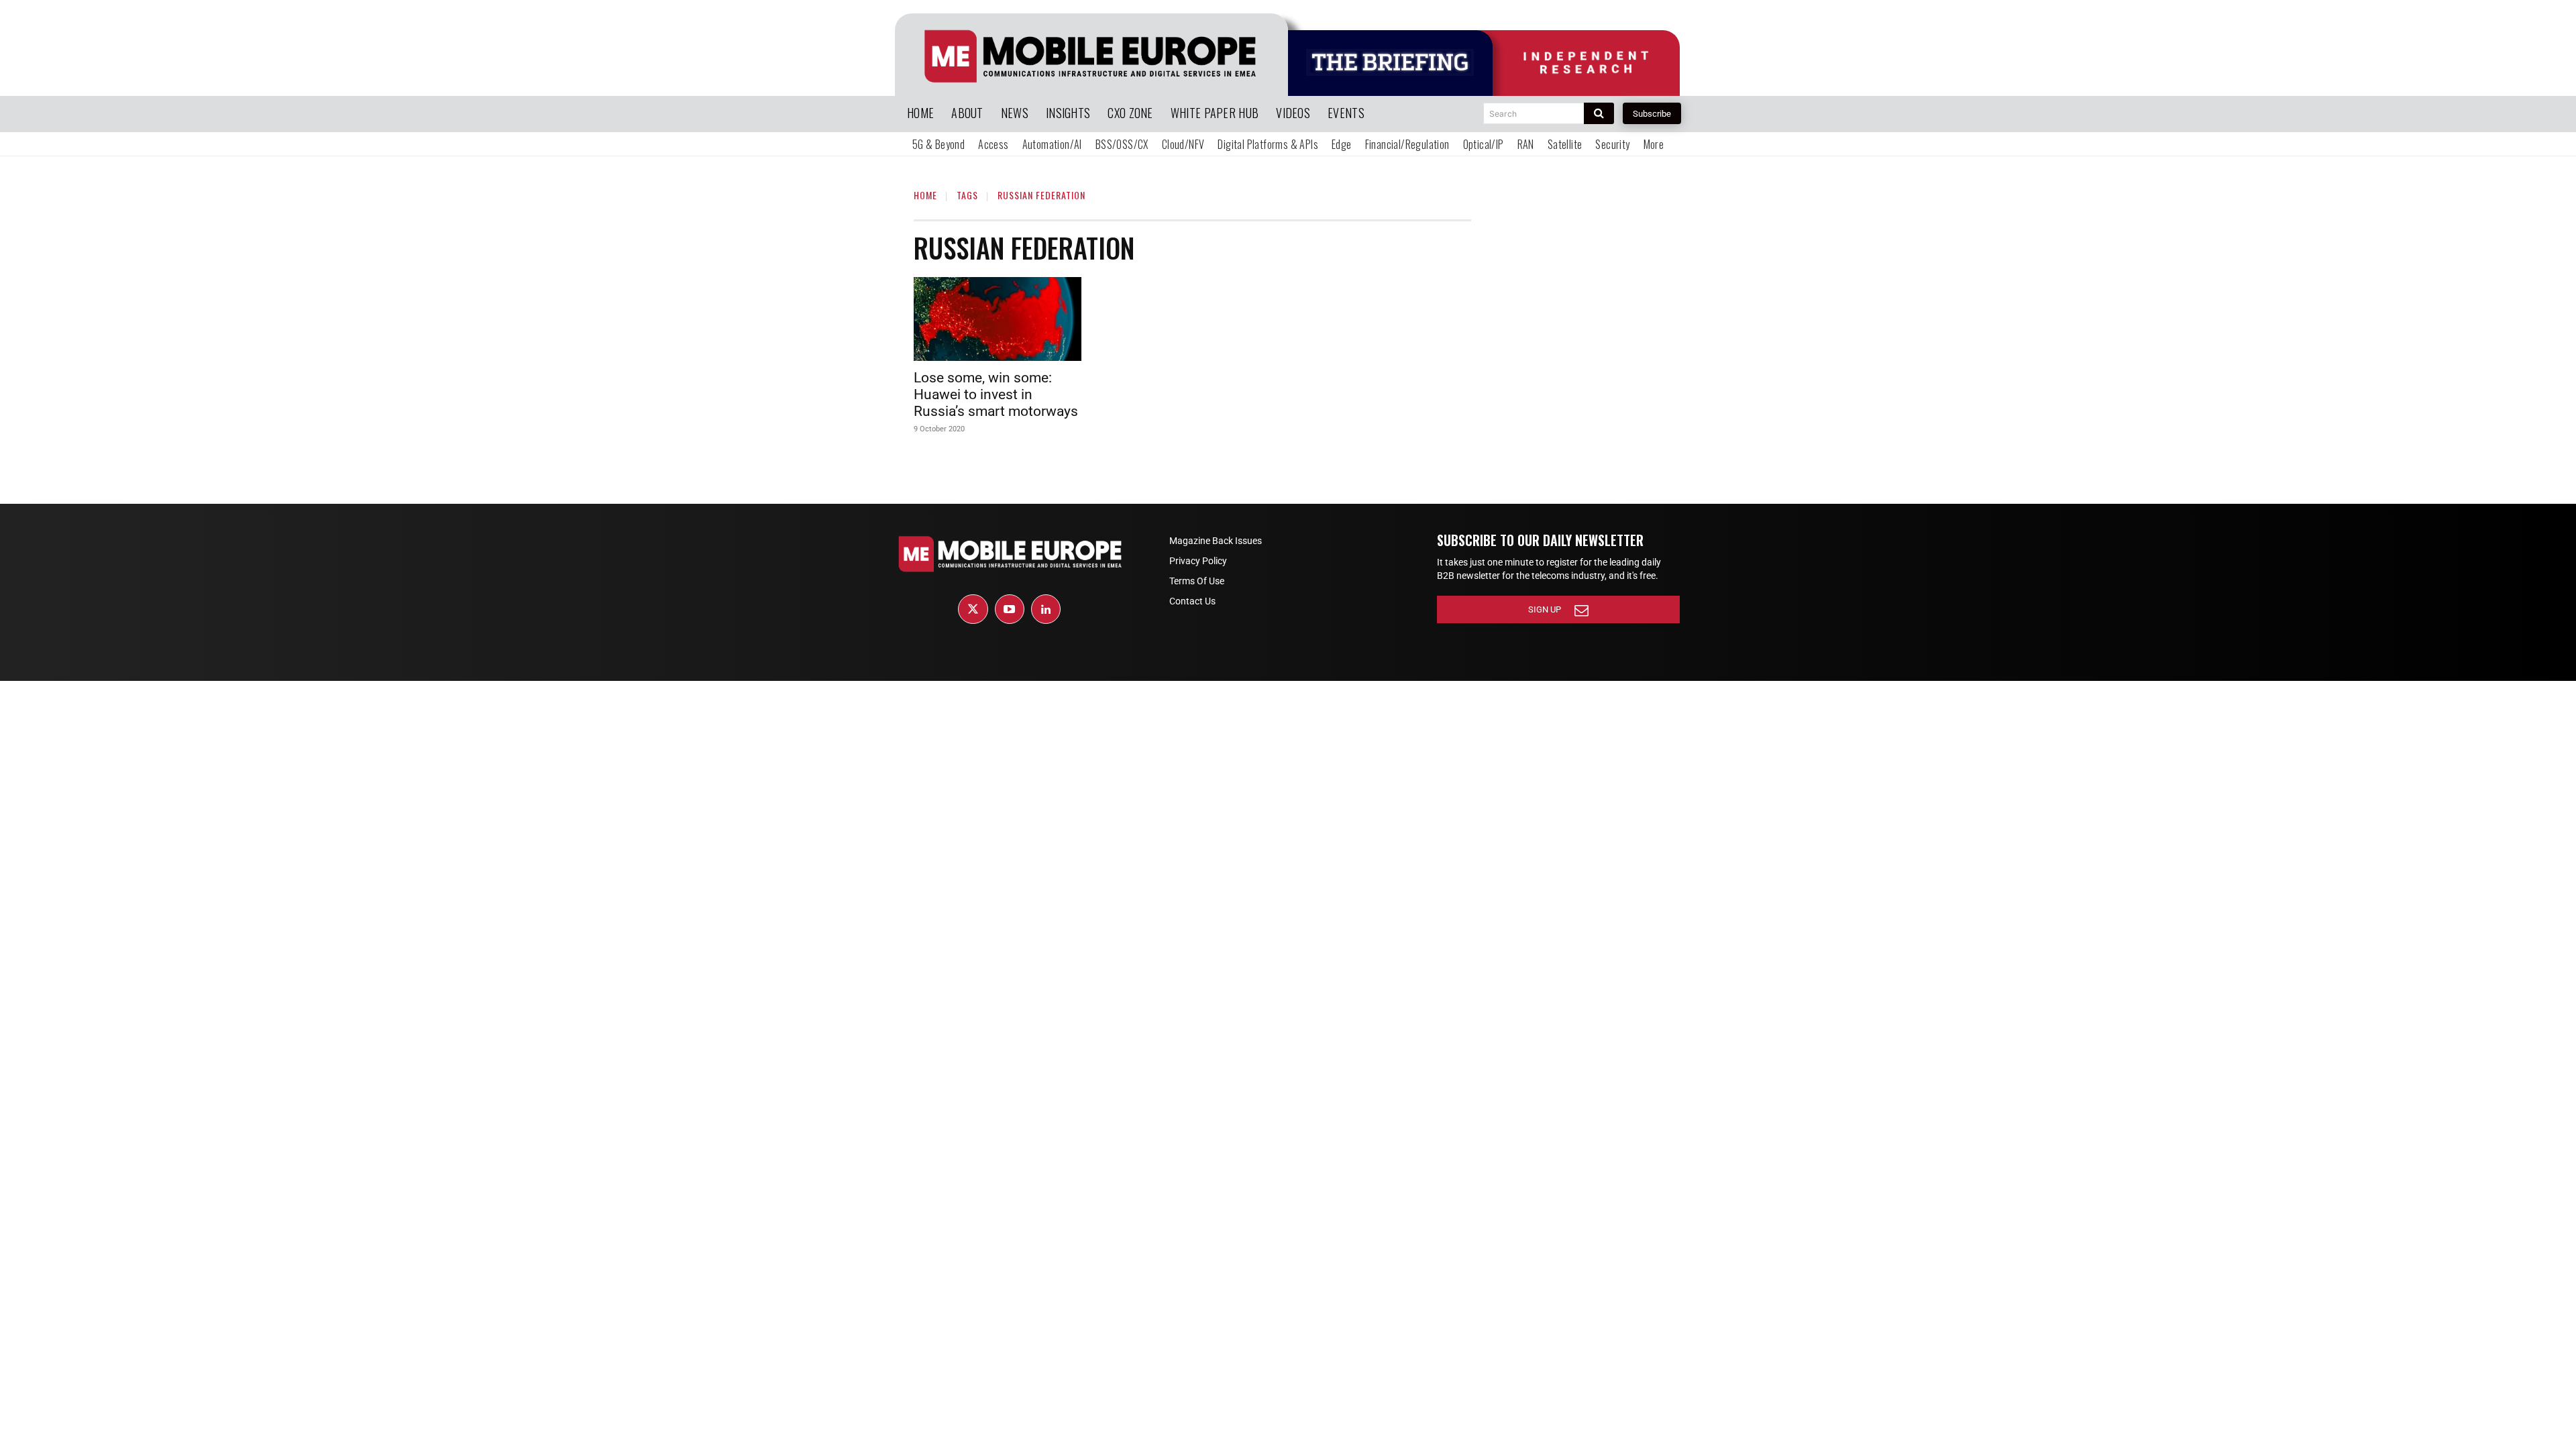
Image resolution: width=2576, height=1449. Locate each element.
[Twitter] (973, 609)
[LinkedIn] (1046, 609)
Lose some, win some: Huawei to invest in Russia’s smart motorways (996, 394)
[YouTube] (1010, 609)
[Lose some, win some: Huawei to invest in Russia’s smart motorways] (998, 319)
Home (925, 195)
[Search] (1599, 113)
